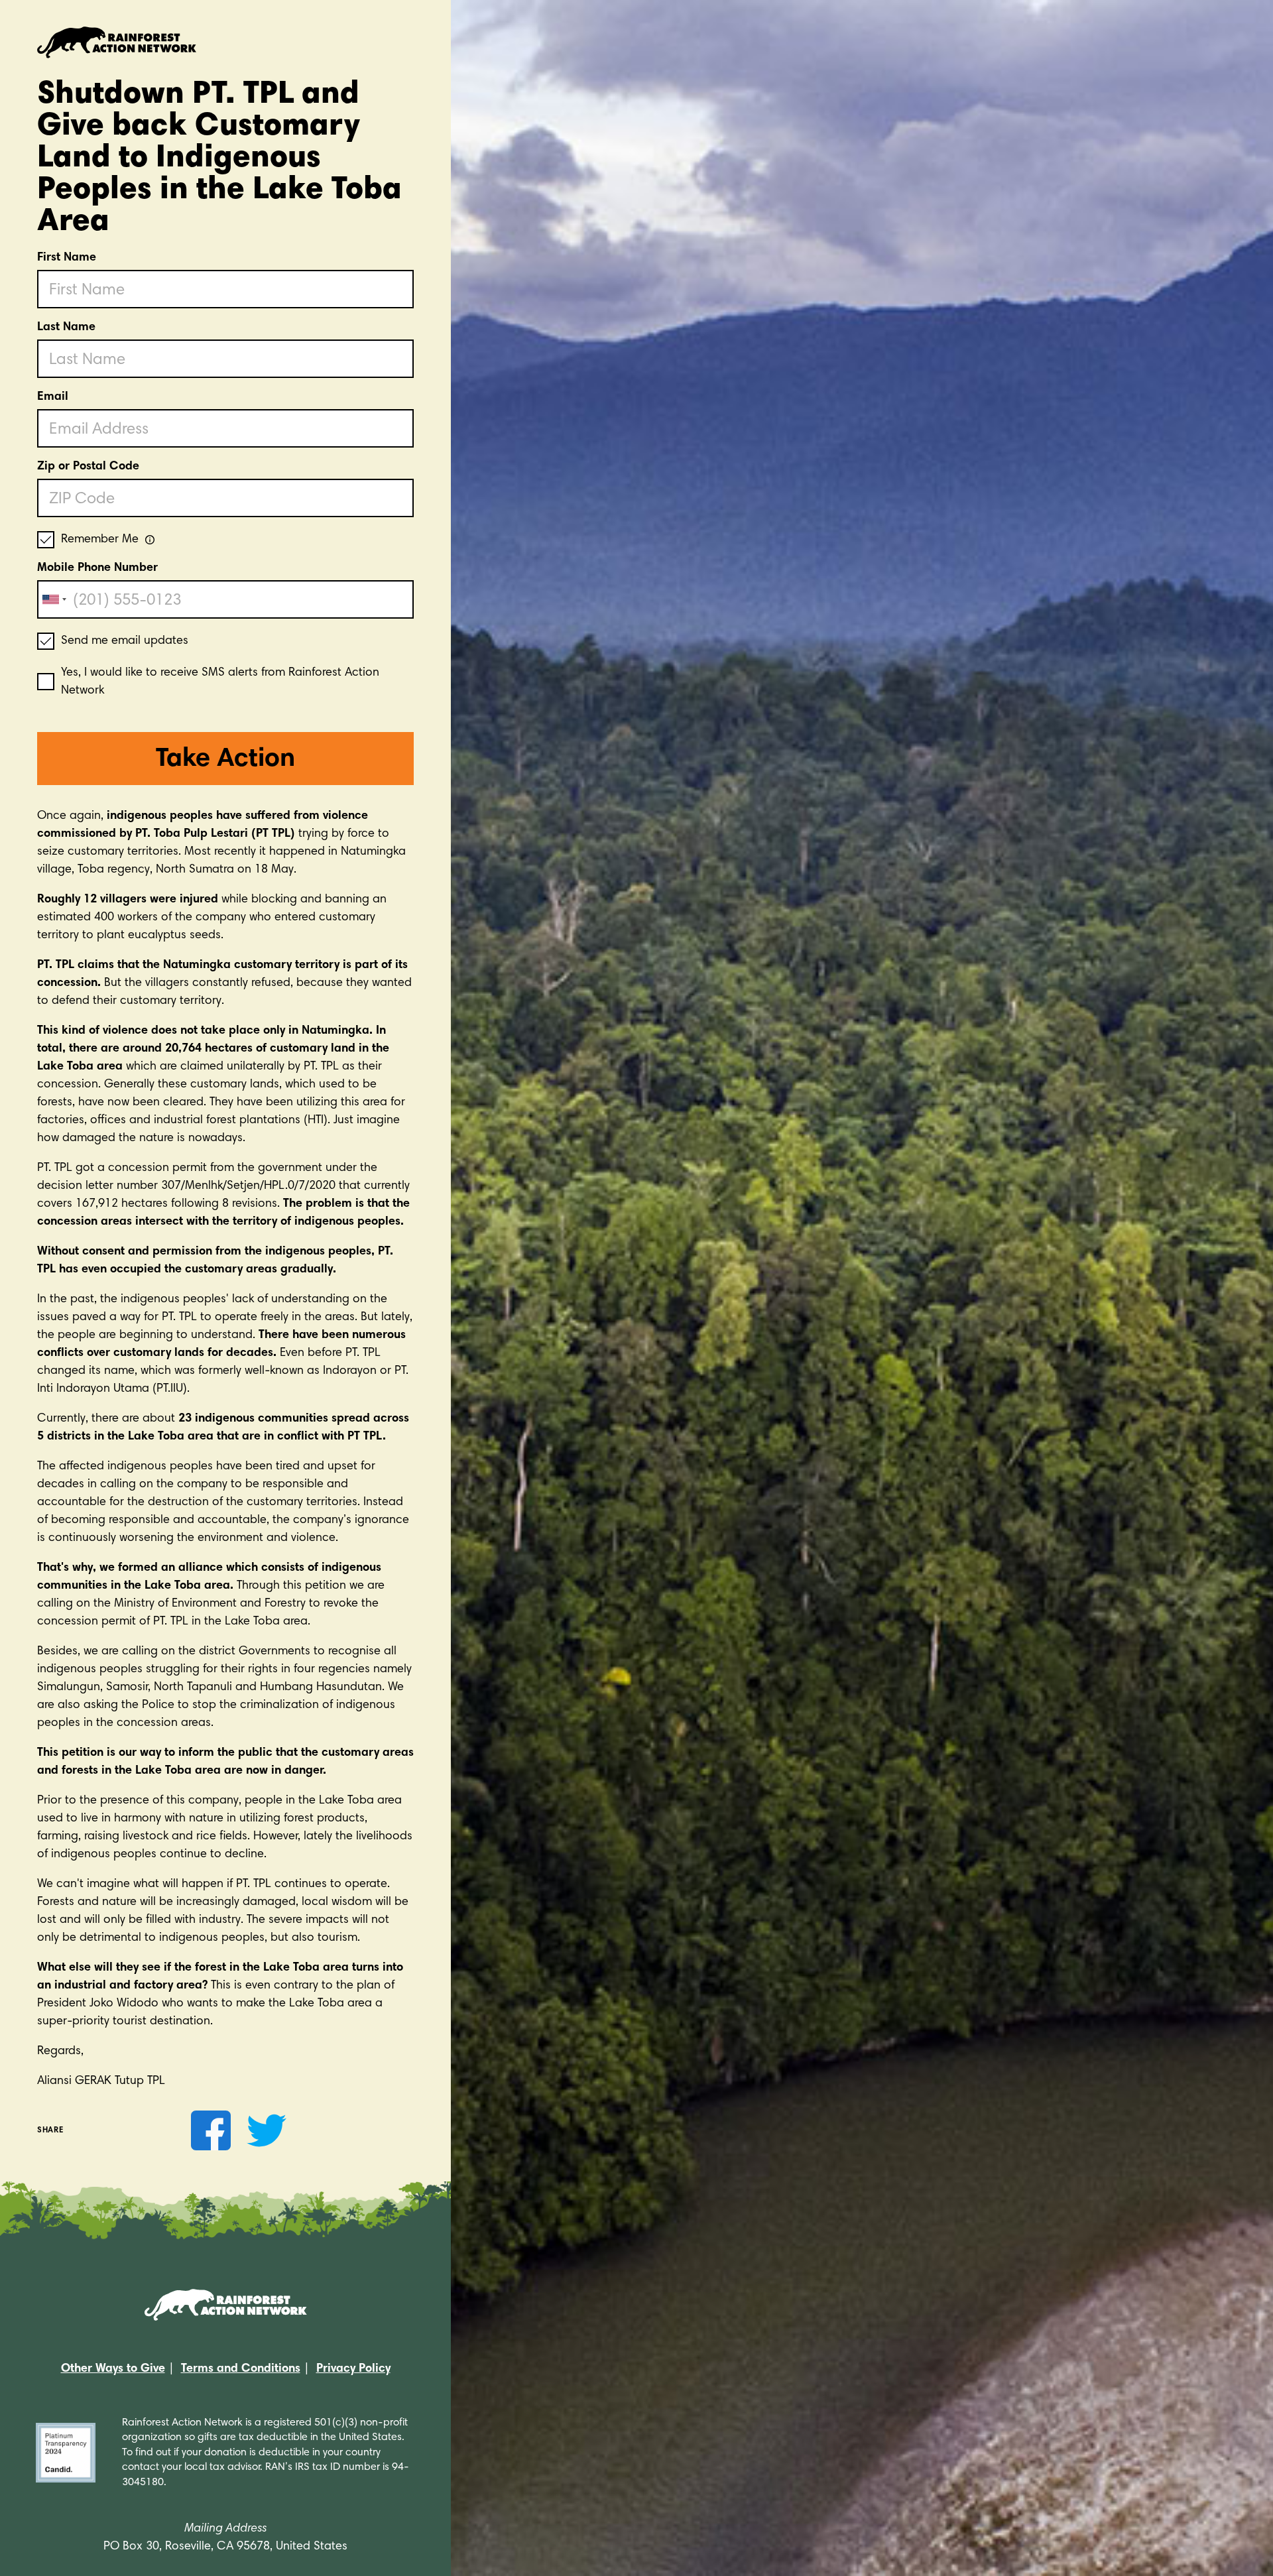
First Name (67, 258)
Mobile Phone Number (97, 568)
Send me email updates (125, 641)
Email (53, 397)
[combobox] (54, 599)
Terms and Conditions (241, 2369)
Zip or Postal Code (88, 467)
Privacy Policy (353, 2369)
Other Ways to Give (113, 2369)
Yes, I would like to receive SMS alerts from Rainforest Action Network (220, 682)
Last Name (66, 328)
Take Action (225, 760)
